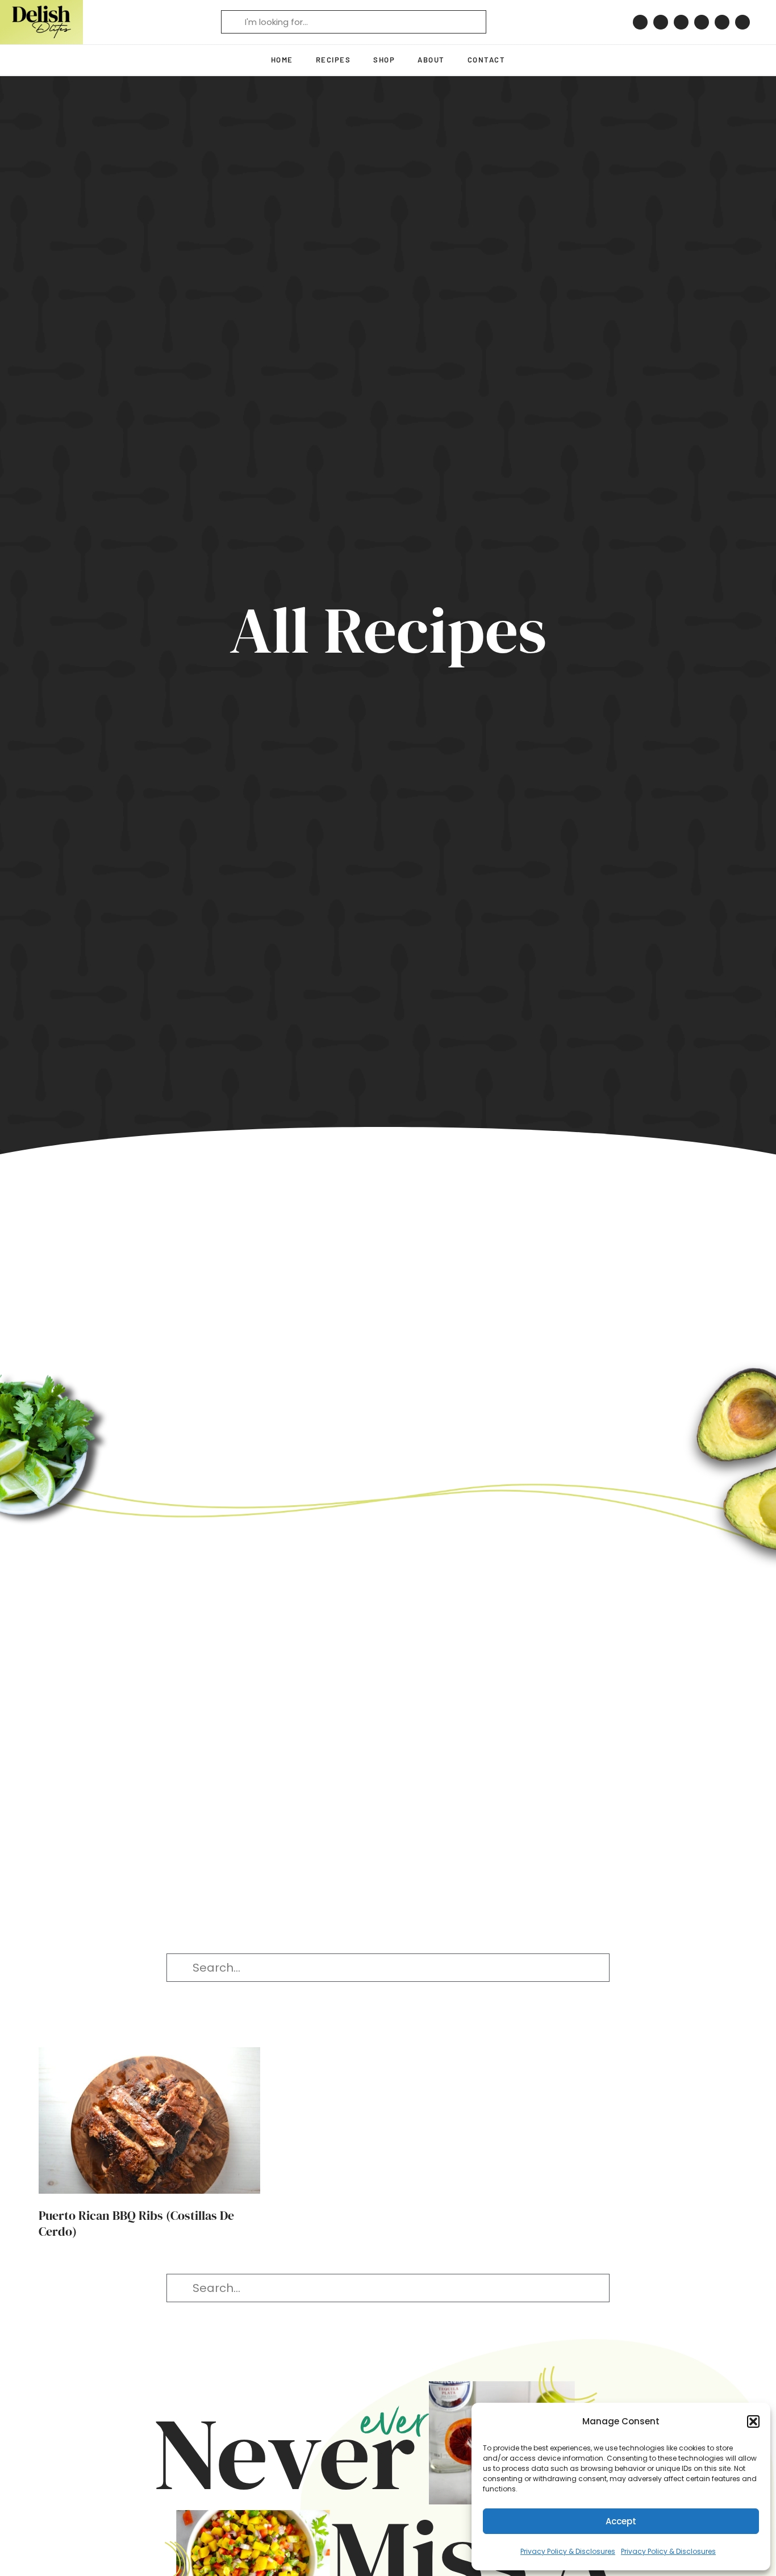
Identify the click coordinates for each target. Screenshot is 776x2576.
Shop (384, 60)
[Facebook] (681, 22)
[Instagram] (661, 22)
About (431, 60)
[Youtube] (722, 22)
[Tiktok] (702, 22)
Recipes (333, 60)
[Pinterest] (640, 22)
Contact (487, 60)
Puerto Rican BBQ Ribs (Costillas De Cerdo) (136, 2224)
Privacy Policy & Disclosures (568, 2551)
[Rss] (742, 22)
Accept (621, 2521)
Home (282, 60)
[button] (753, 2421)
